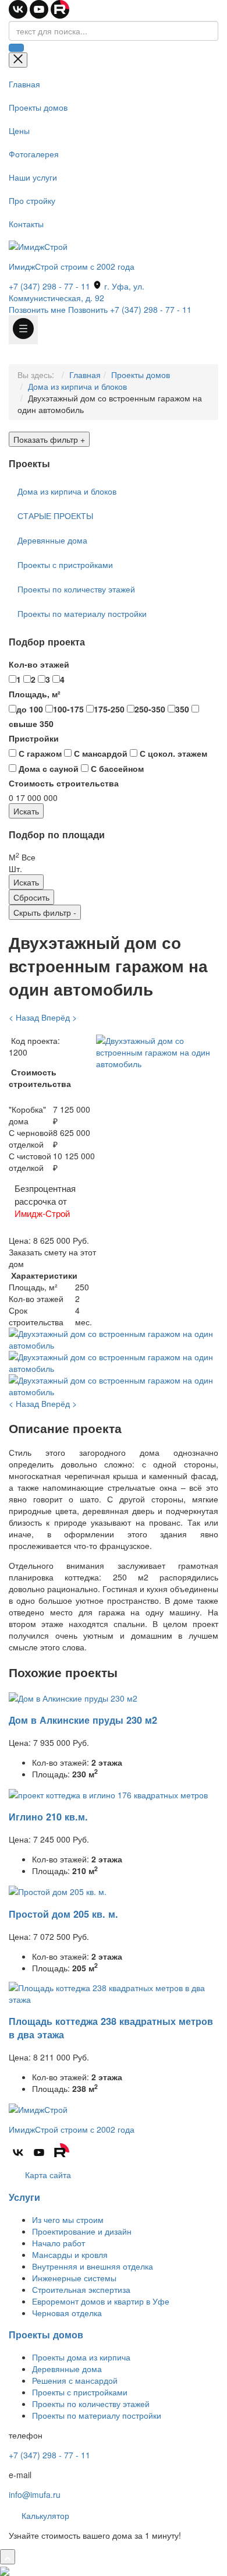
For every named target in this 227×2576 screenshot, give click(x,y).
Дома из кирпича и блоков (77, 386)
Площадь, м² (35, 694)
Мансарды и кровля (70, 2254)
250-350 (150, 709)
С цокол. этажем (172, 753)
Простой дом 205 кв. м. (63, 1914)
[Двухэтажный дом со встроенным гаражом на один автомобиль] (157, 1051)
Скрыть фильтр (45, 912)
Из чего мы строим (68, 2219)
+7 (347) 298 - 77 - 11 (49, 286)
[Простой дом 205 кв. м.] (58, 1890)
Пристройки (34, 738)
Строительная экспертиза (81, 2289)
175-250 (109, 709)
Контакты (26, 224)
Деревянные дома (52, 540)
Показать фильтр (49, 439)
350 (182, 709)
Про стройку (32, 200)
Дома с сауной (47, 768)
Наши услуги (33, 177)
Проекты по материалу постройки (82, 613)
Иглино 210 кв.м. (48, 1817)
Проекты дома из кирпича (81, 2357)
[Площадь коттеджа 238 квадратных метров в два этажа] (114, 1992)
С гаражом (39, 753)
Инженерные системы (74, 2278)
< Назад (24, 1017)
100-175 (68, 709)
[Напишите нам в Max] (5, 2570)
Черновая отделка (67, 2313)
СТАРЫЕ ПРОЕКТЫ (55, 516)
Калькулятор (44, 2515)
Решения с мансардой (75, 2380)
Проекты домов (38, 107)
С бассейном (116, 768)
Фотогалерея (34, 154)
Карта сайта (47, 2175)
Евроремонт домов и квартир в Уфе (101, 2301)
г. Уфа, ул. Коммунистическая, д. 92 (77, 292)
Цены (19, 130)
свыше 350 (31, 724)
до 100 (30, 709)
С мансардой (100, 753)
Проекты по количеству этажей (76, 589)
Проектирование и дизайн (82, 2231)
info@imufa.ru (35, 2494)
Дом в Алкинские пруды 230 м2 (83, 1720)
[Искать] (16, 48)
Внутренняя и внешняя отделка (93, 2266)
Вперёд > (59, 1017)
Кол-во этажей (39, 664)
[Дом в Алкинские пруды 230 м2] (73, 1696)
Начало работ (58, 2243)
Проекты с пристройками (65, 564)
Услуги (24, 2197)
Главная (24, 84)
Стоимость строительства (64, 783)
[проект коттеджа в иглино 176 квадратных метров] (108, 1794)
